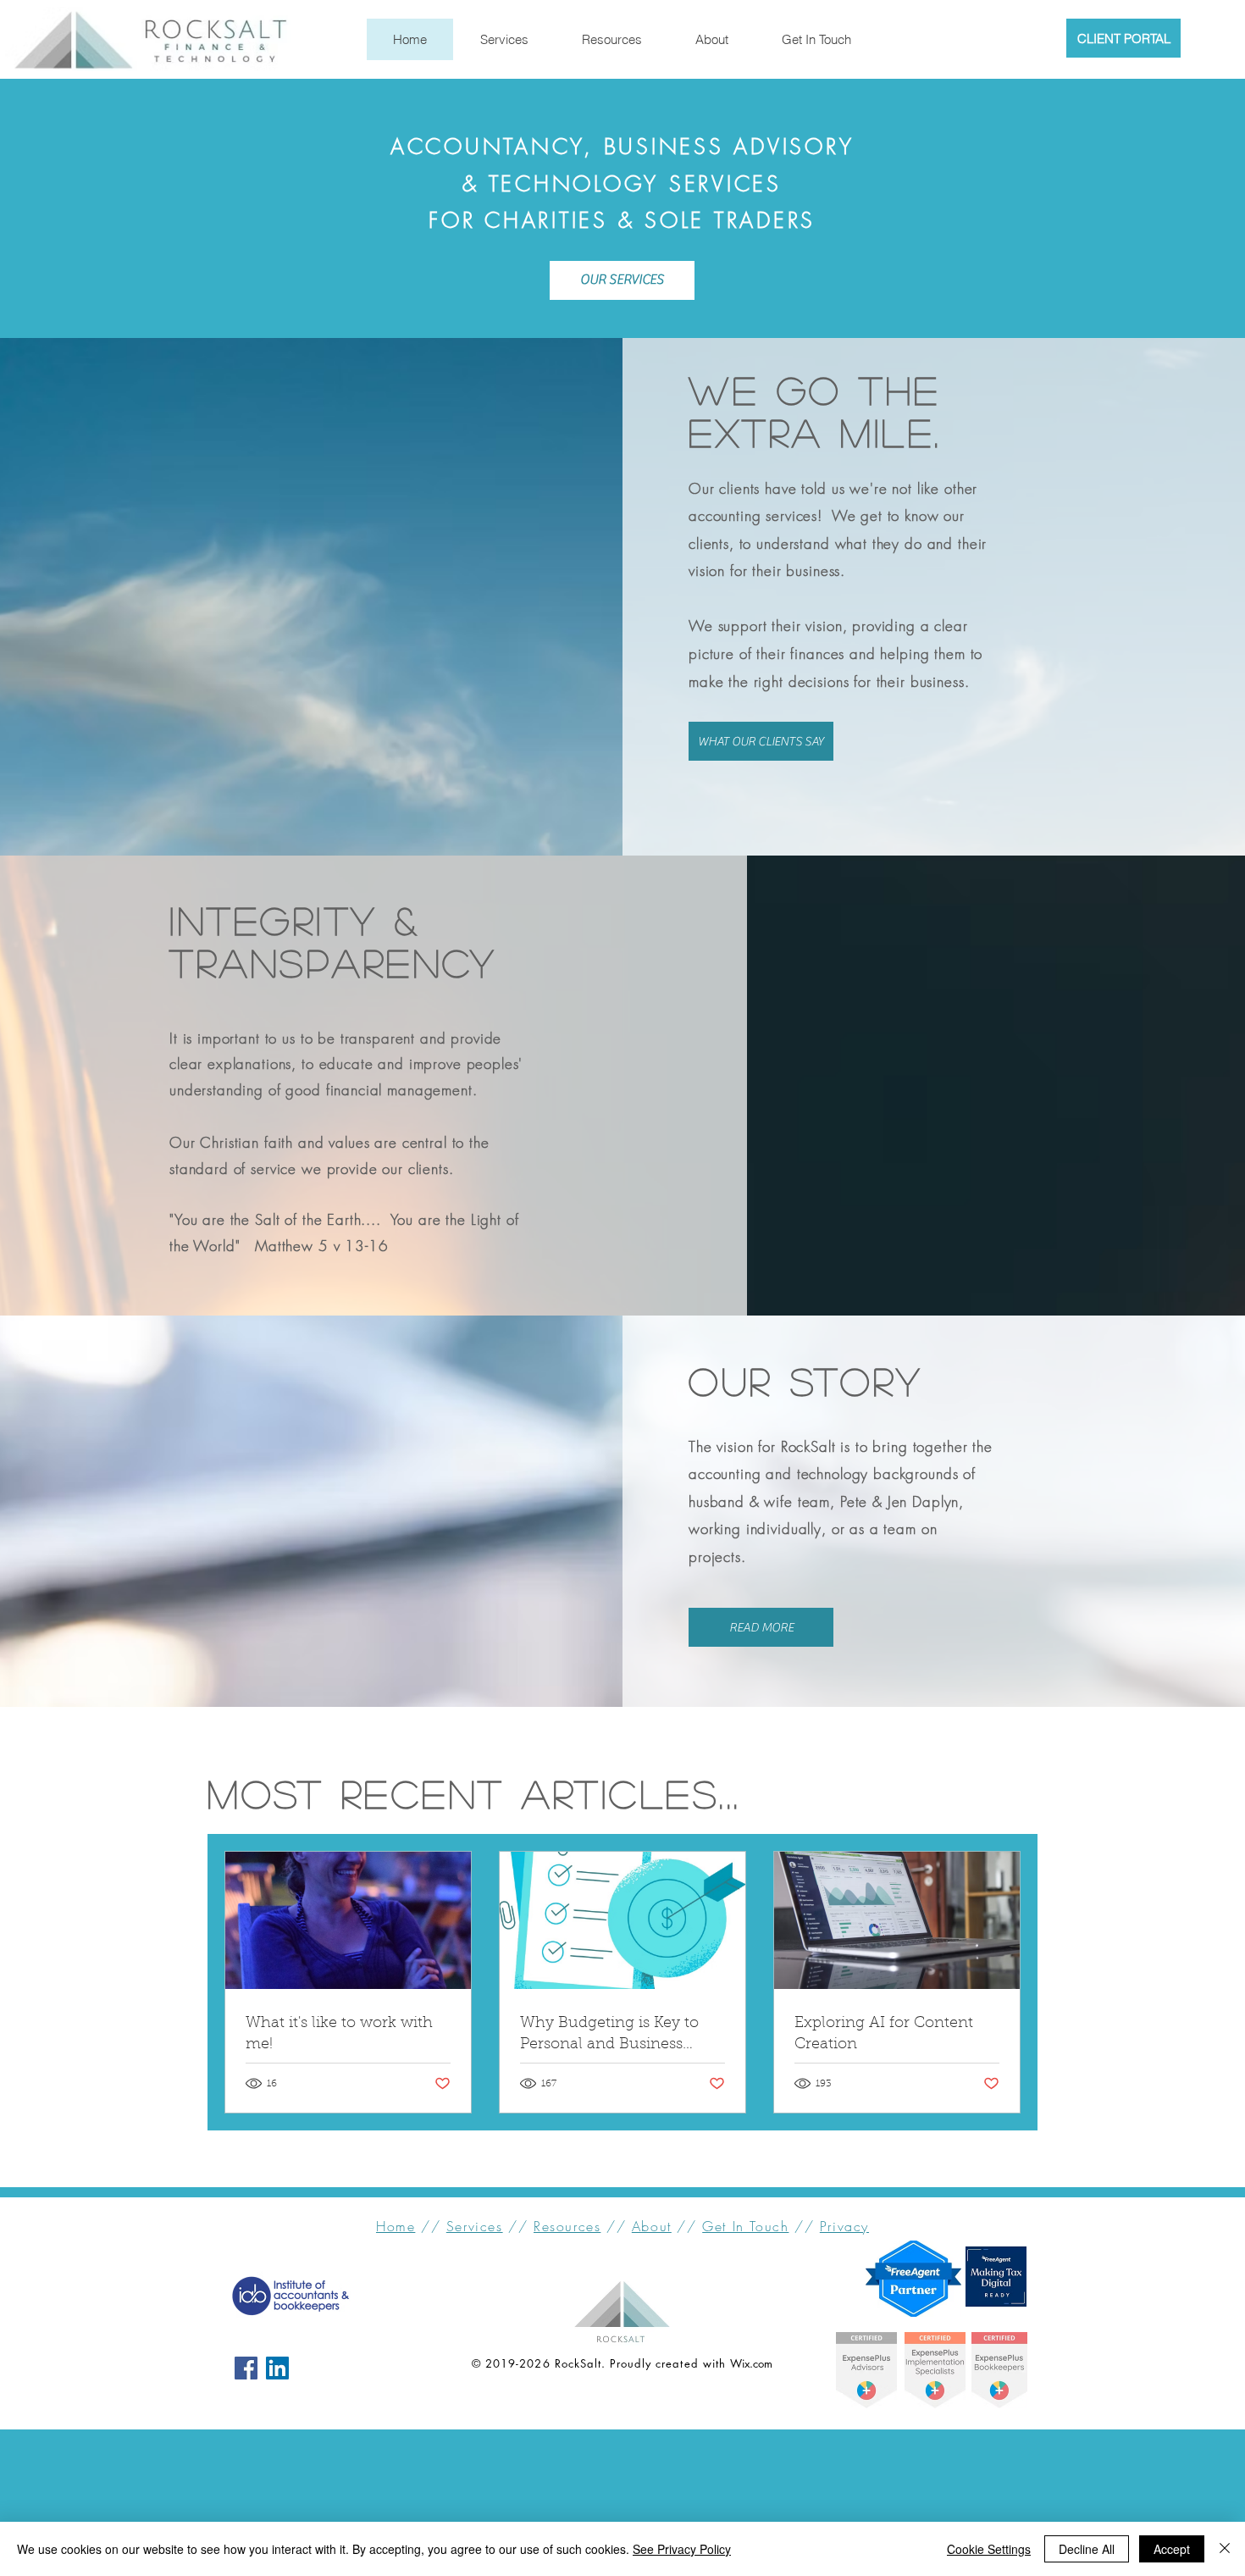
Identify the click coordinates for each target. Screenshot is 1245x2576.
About (652, 2226)
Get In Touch (745, 2226)
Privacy (844, 2226)
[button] (611, 39)
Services (475, 2226)
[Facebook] (246, 2368)
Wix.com (751, 2363)
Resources (567, 2226)
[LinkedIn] (277, 2368)
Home (396, 2226)
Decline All (1087, 2549)
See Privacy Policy (682, 2549)
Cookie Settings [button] (989, 2549)
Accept (1172, 2549)
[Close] (1225, 2549)
